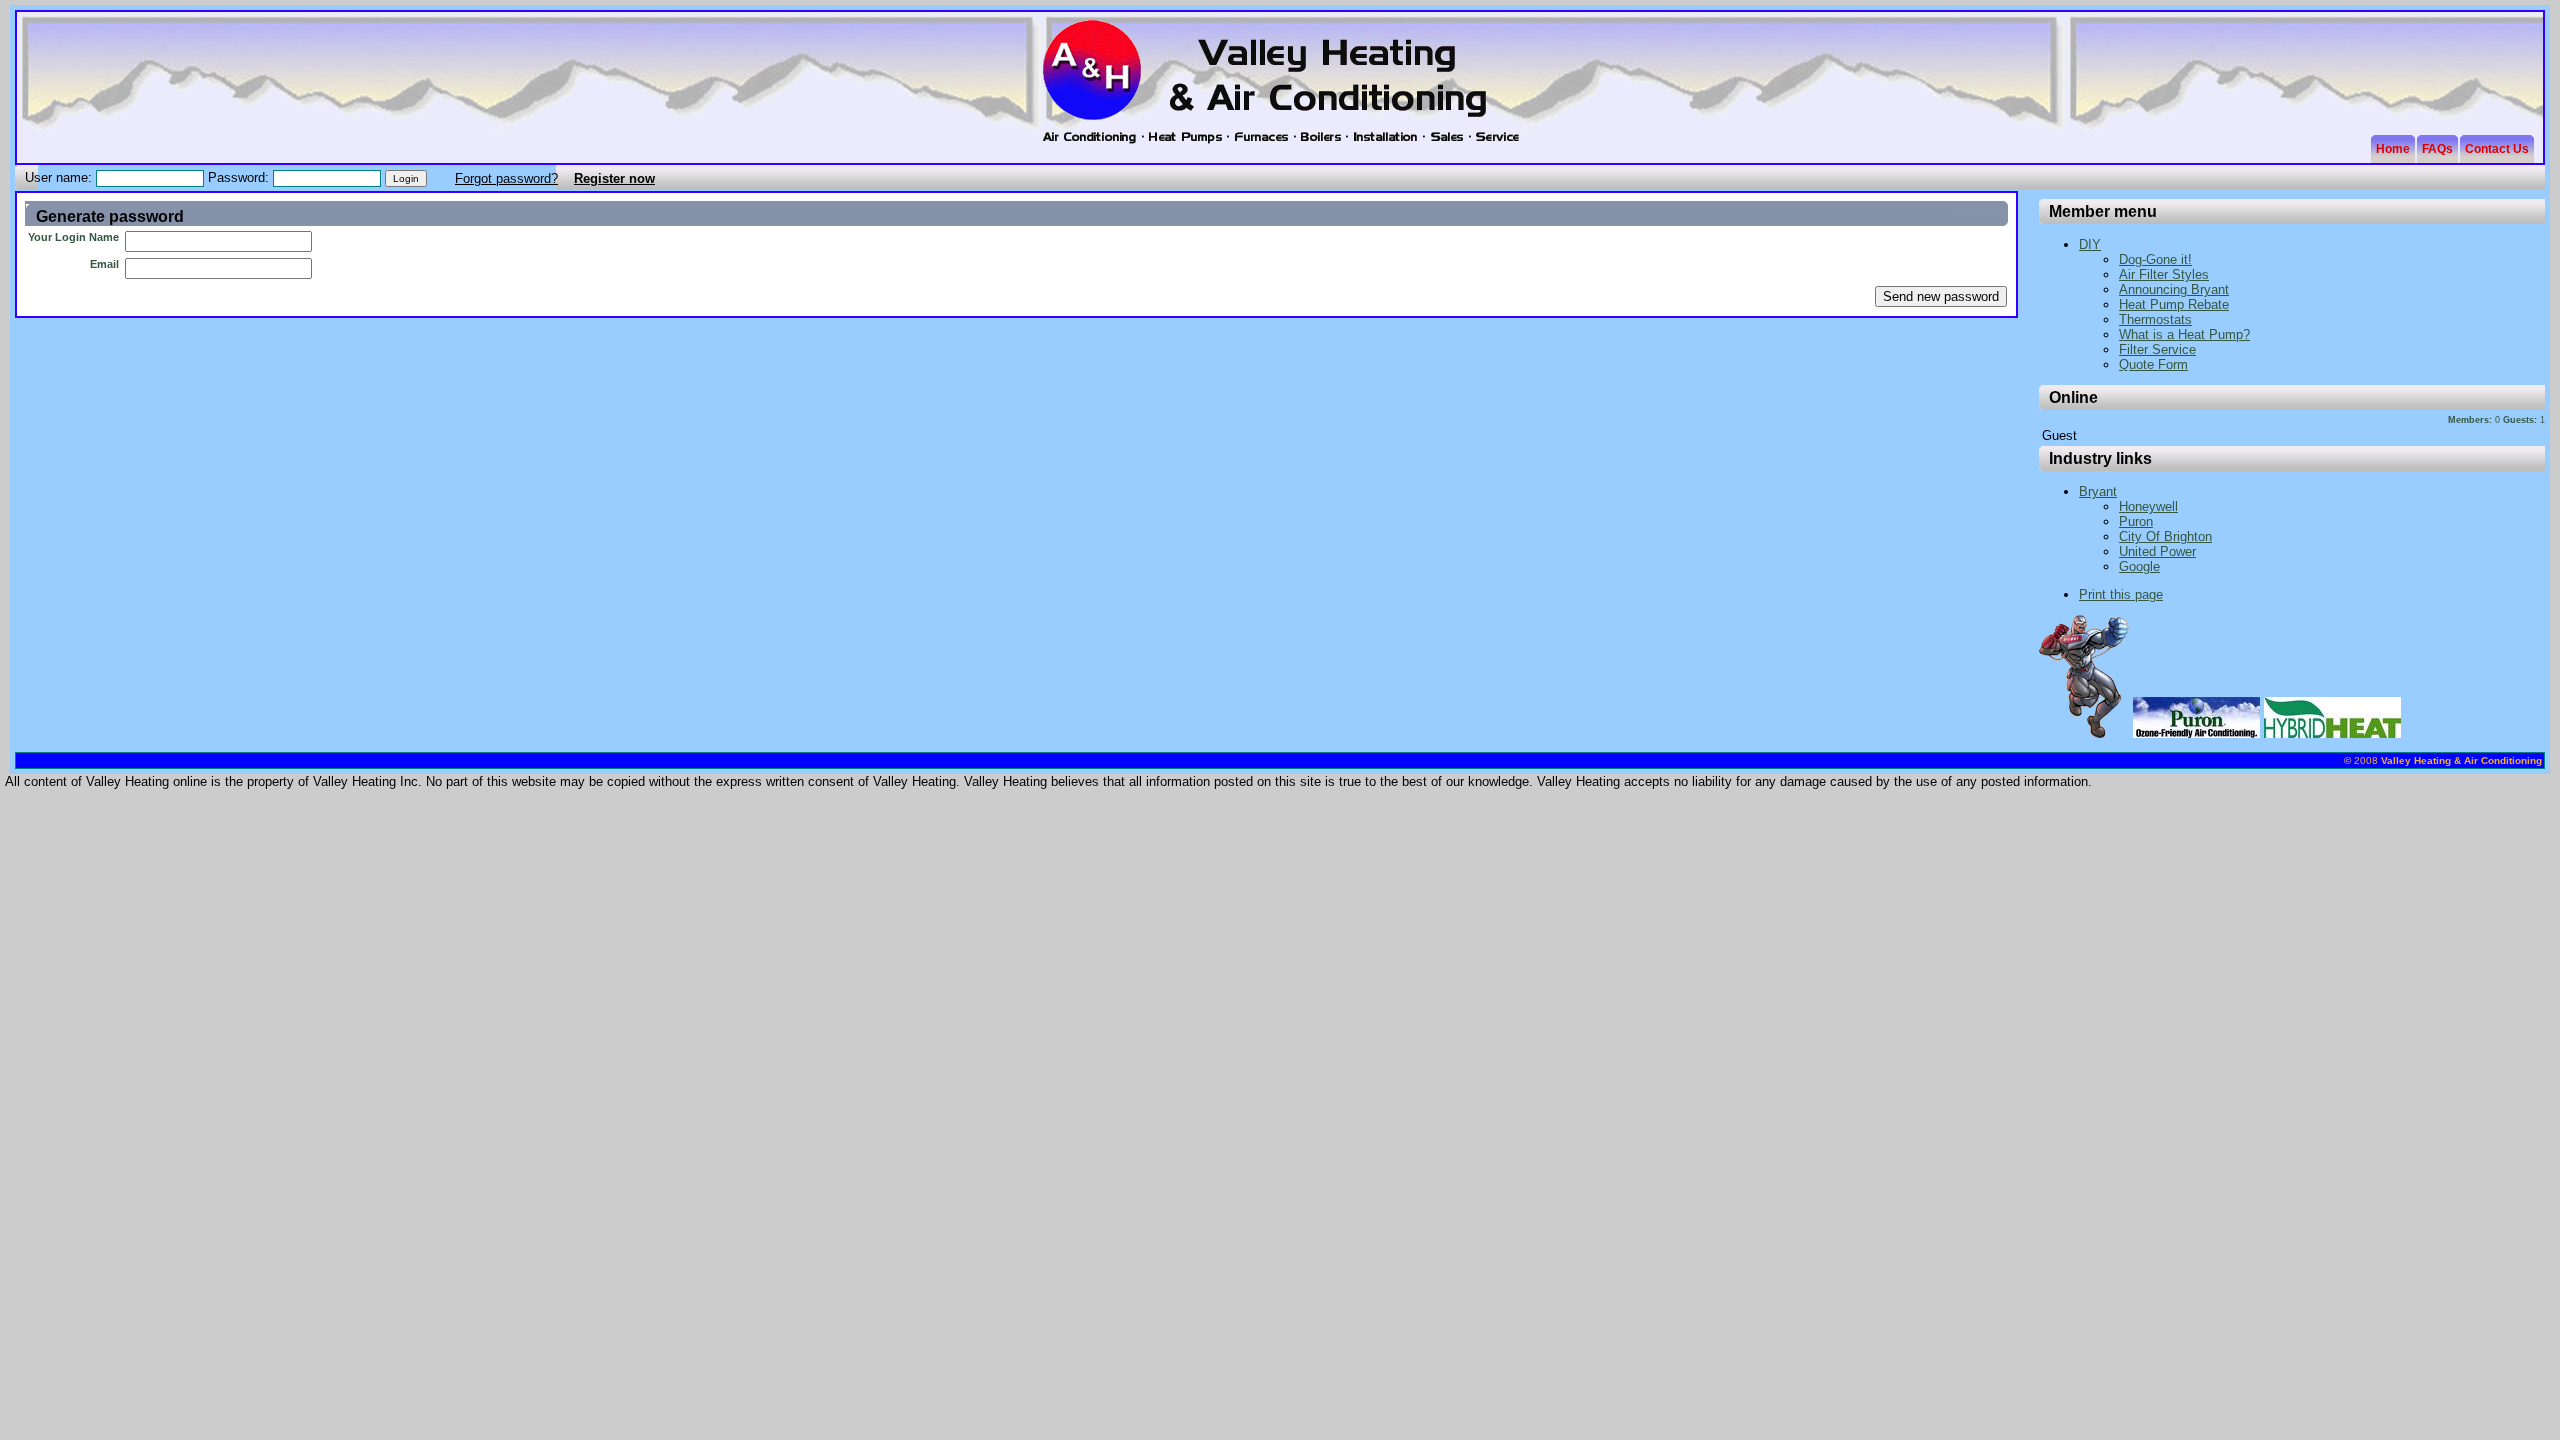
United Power (2157, 551)
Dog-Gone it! (2155, 259)
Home (2393, 149)
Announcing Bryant (2174, 289)
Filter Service (2157, 349)
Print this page (2121, 594)
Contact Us (2497, 149)
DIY (2090, 244)
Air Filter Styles (2164, 274)
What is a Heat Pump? (2184, 334)
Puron (2136, 521)
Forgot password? (506, 178)
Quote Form (2153, 364)
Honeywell (2148, 506)
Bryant (2098, 491)
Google (2139, 566)
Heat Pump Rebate (2174, 304)
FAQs (2437, 149)
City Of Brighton (2165, 536)
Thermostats (2155, 319)
